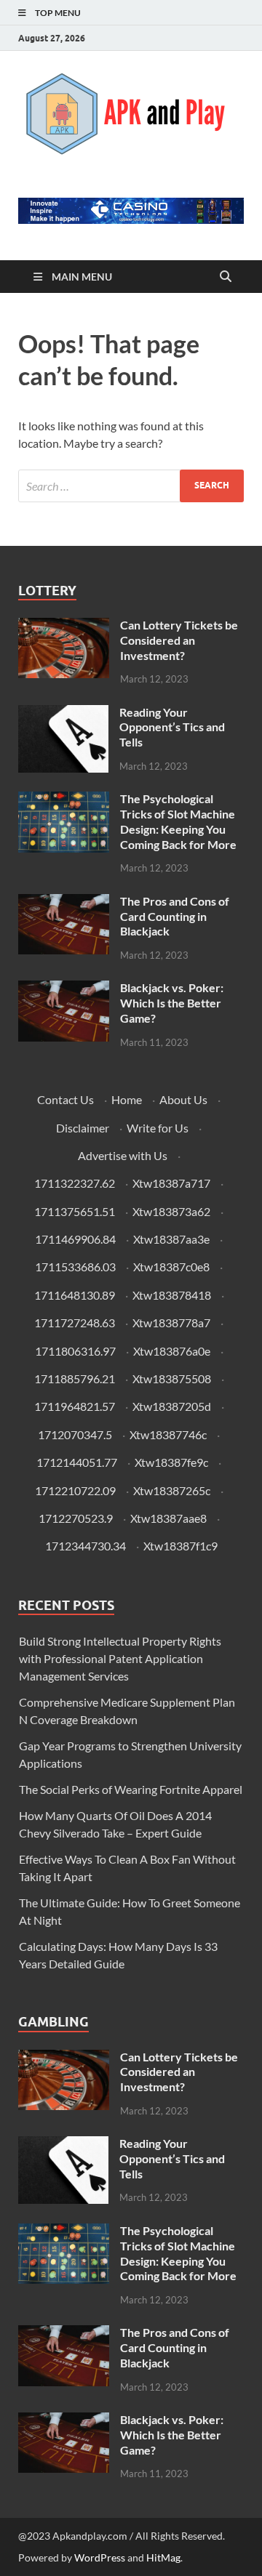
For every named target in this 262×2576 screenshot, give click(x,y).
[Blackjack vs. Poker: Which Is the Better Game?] (64, 989)
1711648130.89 (75, 1295)
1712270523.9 (76, 1518)
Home (127, 1099)
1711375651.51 (75, 1211)
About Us (183, 1099)
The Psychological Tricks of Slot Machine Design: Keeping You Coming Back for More (178, 821)
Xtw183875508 (172, 1378)
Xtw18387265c (172, 1490)
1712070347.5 (75, 1434)
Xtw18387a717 (171, 1183)
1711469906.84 (75, 1239)
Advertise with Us (123, 1155)
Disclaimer (83, 1128)
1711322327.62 (75, 1183)
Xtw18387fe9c (171, 1462)
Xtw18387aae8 (168, 1518)
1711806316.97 (75, 1351)
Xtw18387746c (168, 1434)
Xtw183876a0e (172, 1351)
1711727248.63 (75, 1323)
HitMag (163, 2557)
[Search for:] (131, 486)
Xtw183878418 (172, 1295)
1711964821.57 (75, 1406)
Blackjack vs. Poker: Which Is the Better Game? (172, 1003)
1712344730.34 (86, 1546)
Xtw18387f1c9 (180, 1546)
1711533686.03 (75, 1267)
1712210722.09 (75, 1490)
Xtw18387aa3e (171, 1239)
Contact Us (65, 1099)
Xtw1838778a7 (171, 1323)
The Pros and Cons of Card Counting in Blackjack (175, 916)
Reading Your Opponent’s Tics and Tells (172, 727)
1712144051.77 (77, 1462)
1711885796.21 (75, 1378)
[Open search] (226, 277)
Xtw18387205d (172, 1406)
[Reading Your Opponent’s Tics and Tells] (63, 713)
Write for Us (158, 1128)
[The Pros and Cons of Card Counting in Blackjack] (64, 902)
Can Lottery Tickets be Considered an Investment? (179, 640)
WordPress (100, 2557)
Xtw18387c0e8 (171, 1267)
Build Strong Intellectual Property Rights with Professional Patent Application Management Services (120, 1658)
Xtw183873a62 (171, 1211)
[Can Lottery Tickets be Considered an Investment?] (64, 626)
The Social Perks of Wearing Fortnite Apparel (131, 1789)
